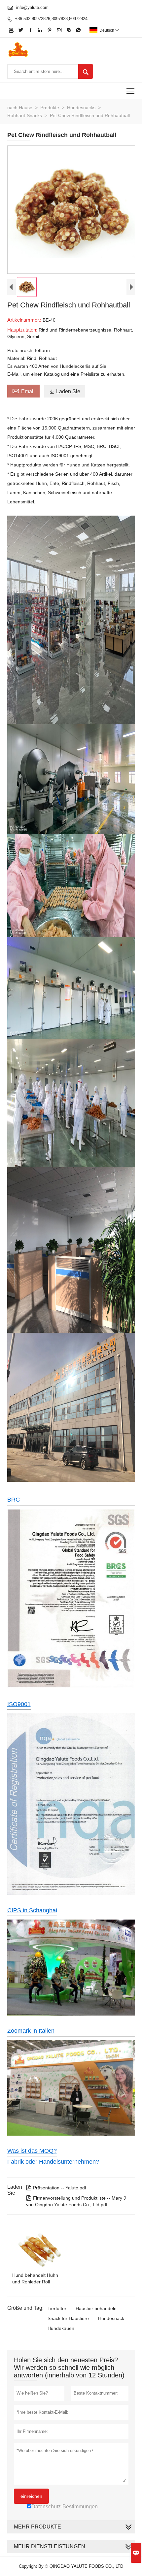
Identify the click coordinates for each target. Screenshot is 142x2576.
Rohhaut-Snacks (25, 115)
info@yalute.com (32, 7)
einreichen (31, 2496)
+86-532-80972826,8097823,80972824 (51, 19)
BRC (14, 1500)
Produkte (50, 108)
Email (23, 391)
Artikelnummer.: (25, 320)
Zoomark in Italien (31, 2031)
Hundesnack (111, 2318)
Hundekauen (61, 2328)
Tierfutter (57, 2308)
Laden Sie (65, 391)
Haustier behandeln (96, 2308)
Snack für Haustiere (68, 2318)
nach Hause (20, 108)
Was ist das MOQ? (32, 2151)
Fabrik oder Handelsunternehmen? (53, 2162)
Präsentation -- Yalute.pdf (56, 2188)
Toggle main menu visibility (131, 91)
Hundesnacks (81, 108)
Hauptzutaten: (23, 330)
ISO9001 (19, 1704)
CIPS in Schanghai (32, 1910)
